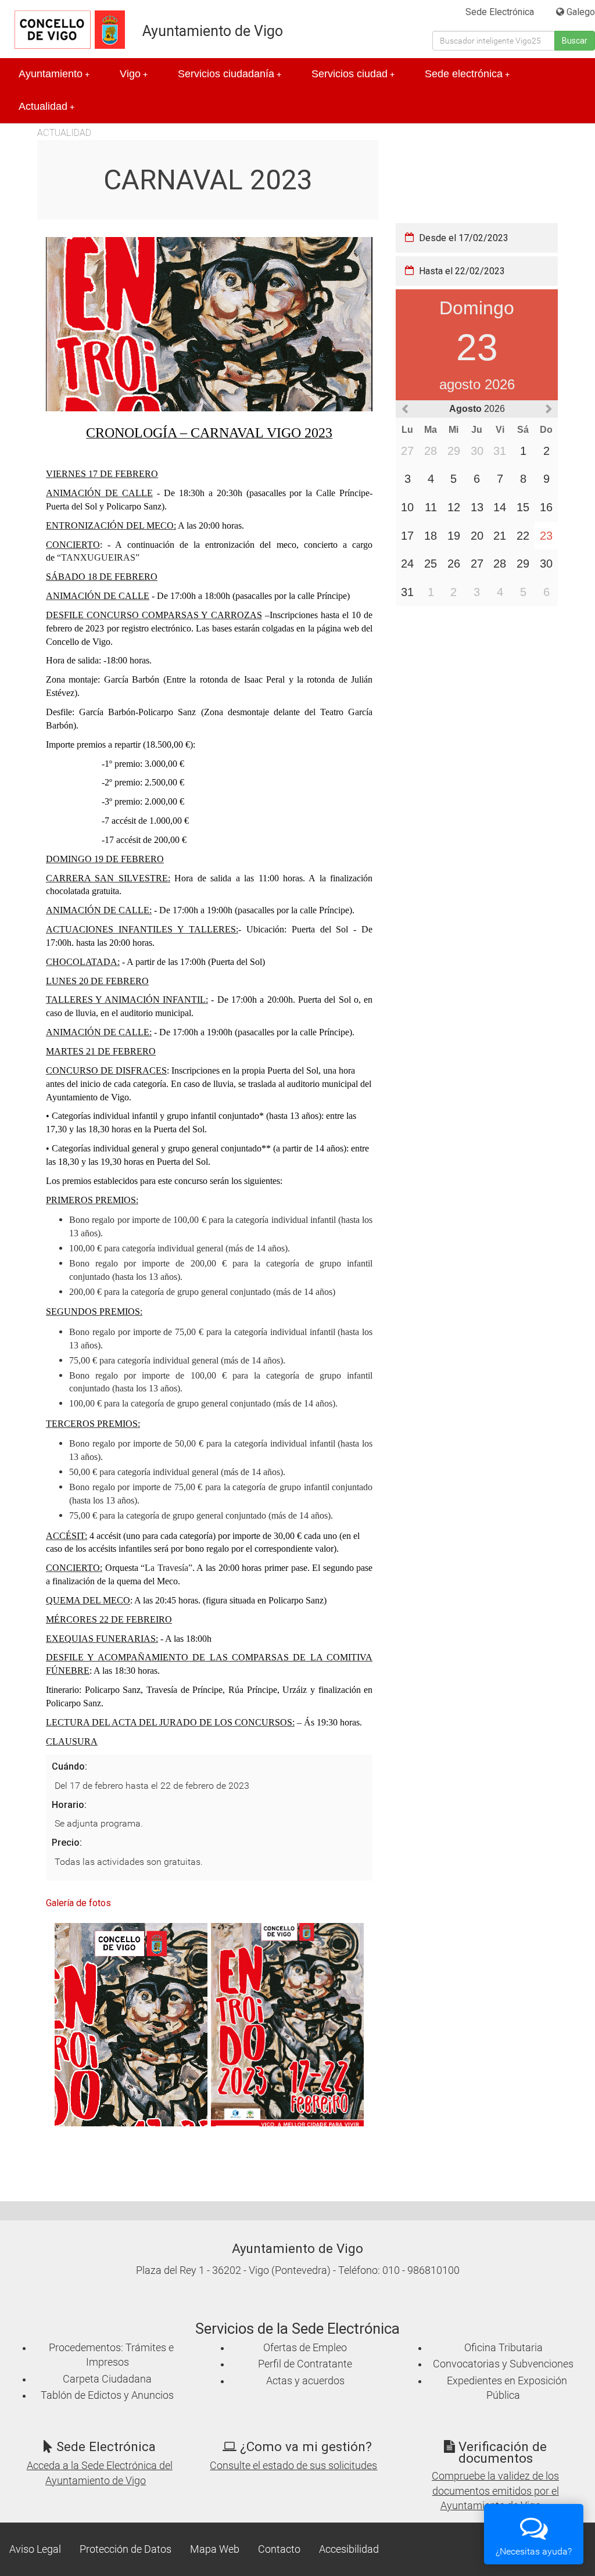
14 (500, 507)
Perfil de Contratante (305, 2364)
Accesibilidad (349, 2549)
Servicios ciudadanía (230, 74)
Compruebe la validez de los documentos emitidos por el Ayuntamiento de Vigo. (495, 2491)
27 (477, 564)
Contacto (279, 2549)
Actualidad (46, 106)
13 (477, 507)
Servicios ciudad (353, 74)
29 (523, 564)
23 (546, 536)
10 (407, 507)
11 (431, 507)
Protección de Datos (126, 2549)
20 (477, 536)
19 (454, 536)
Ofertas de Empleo (305, 2348)
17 (407, 536)
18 (431, 536)
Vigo (134, 74)
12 (454, 507)
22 (523, 536)
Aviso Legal (35, 2549)
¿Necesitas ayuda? (534, 2551)
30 (546, 564)
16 (546, 507)
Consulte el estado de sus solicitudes (293, 2466)
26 (454, 564)
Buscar (575, 41)
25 (431, 564)
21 (500, 536)
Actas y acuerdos (305, 2381)
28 (500, 564)
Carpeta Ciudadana (107, 2379)
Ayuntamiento (54, 74)
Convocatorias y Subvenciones (503, 2364)
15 (523, 507)
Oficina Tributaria (503, 2348)
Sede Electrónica (500, 12)
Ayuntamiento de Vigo (213, 31)
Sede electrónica (467, 74)
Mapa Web (215, 2549)
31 (407, 592)
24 (407, 564)
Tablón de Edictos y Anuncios (107, 2395)
